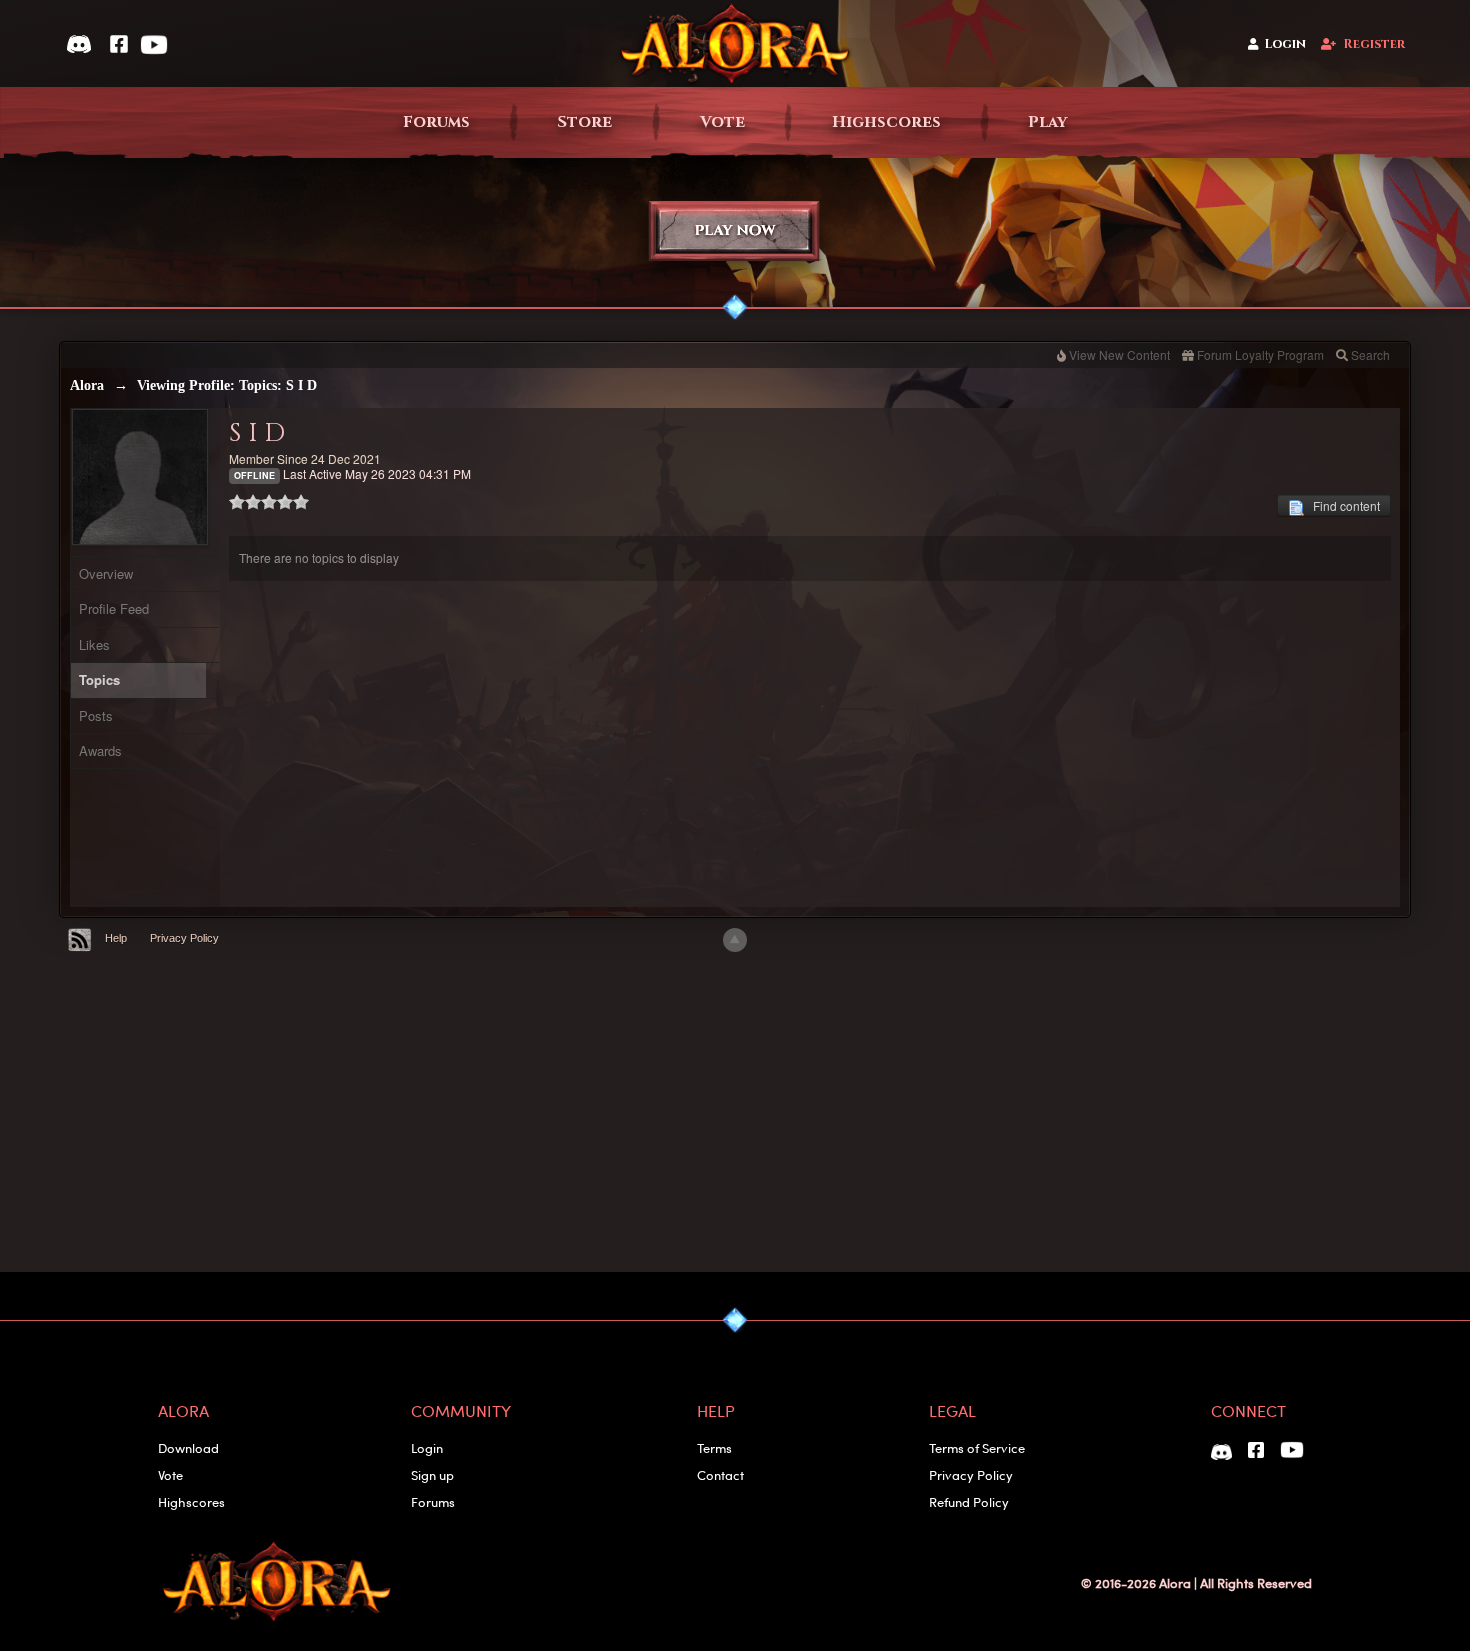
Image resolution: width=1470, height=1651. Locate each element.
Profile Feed (114, 608)
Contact (720, 1474)
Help (116, 938)
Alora (87, 385)
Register (1374, 44)
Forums (436, 122)
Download (188, 1447)
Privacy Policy (184, 938)
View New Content (1119, 354)
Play (1047, 122)
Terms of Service (977, 1447)
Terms (714, 1447)
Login (1285, 44)
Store (584, 122)
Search (1370, 354)
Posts (96, 715)
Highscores (886, 122)
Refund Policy (969, 1501)
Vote (722, 122)
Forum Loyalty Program (1260, 354)
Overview (106, 573)
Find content (1342, 505)
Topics (99, 679)
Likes (94, 644)
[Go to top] (735, 940)
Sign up (432, 1474)
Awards (100, 750)
